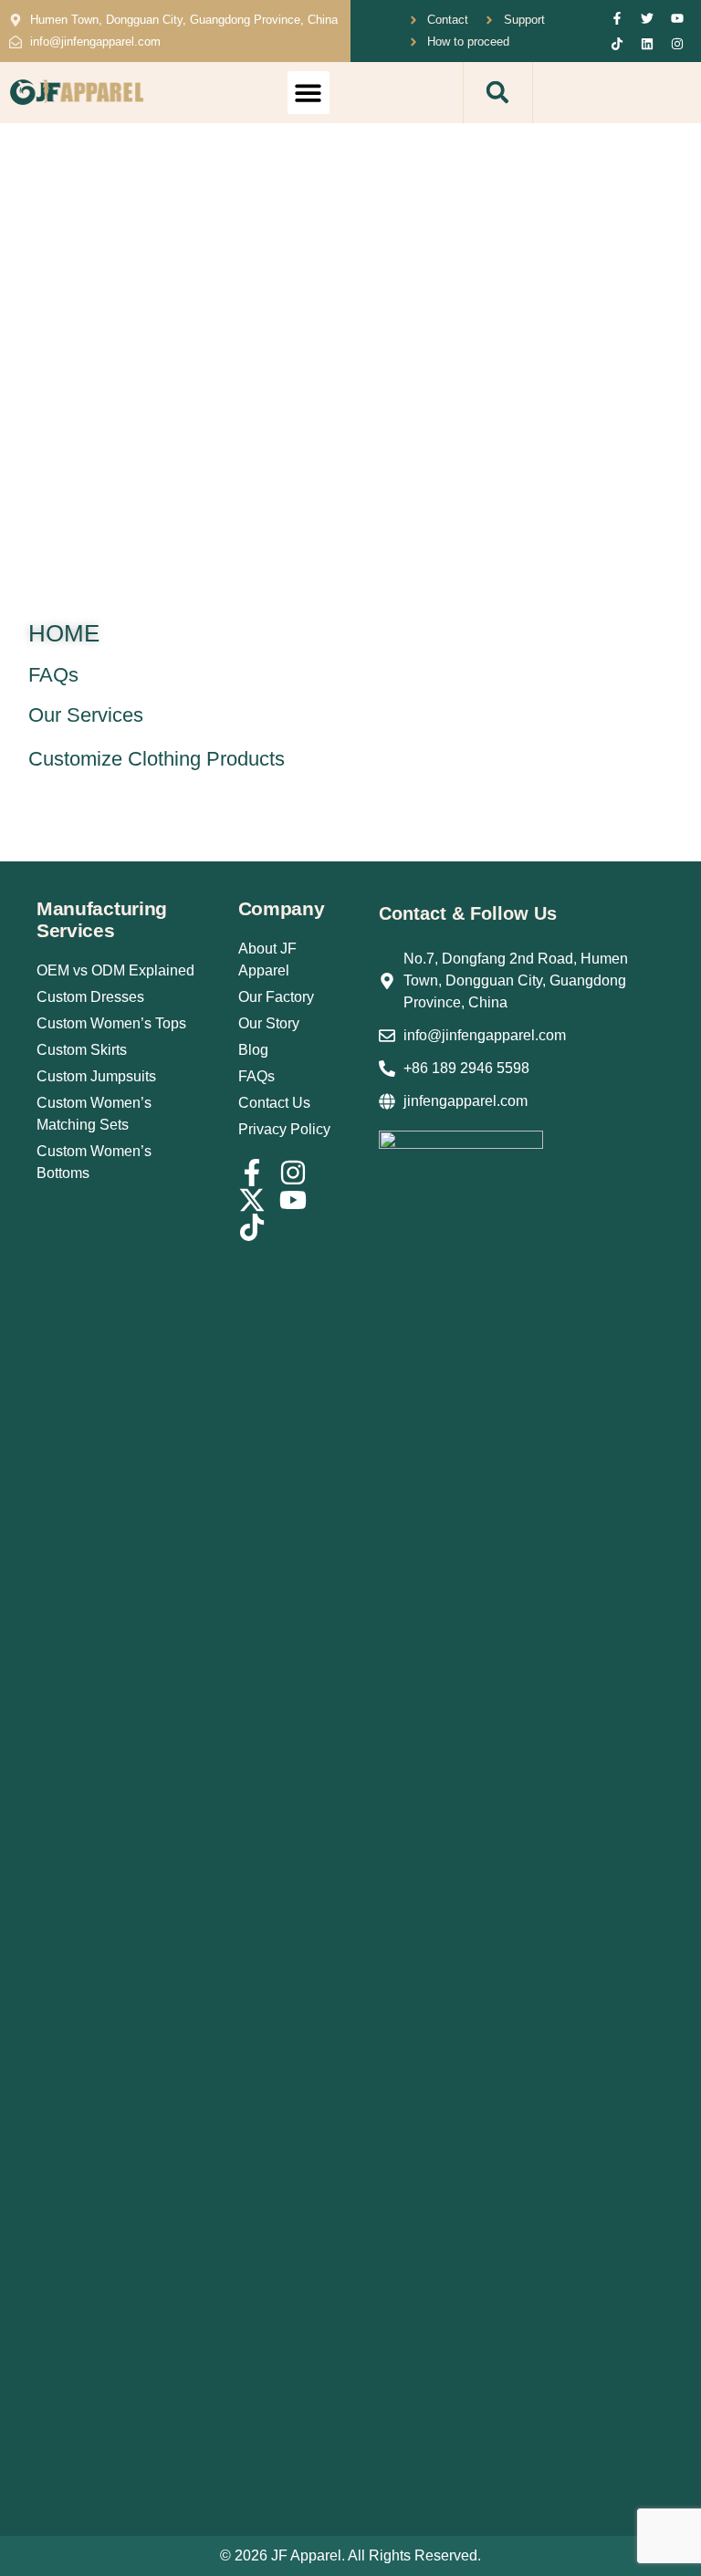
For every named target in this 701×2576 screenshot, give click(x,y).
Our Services (86, 715)
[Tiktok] (617, 44)
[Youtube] (677, 18)
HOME (64, 633)
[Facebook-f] (617, 18)
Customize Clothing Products (157, 759)
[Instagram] (677, 44)
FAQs (53, 675)
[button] (309, 93)
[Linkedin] (647, 44)
